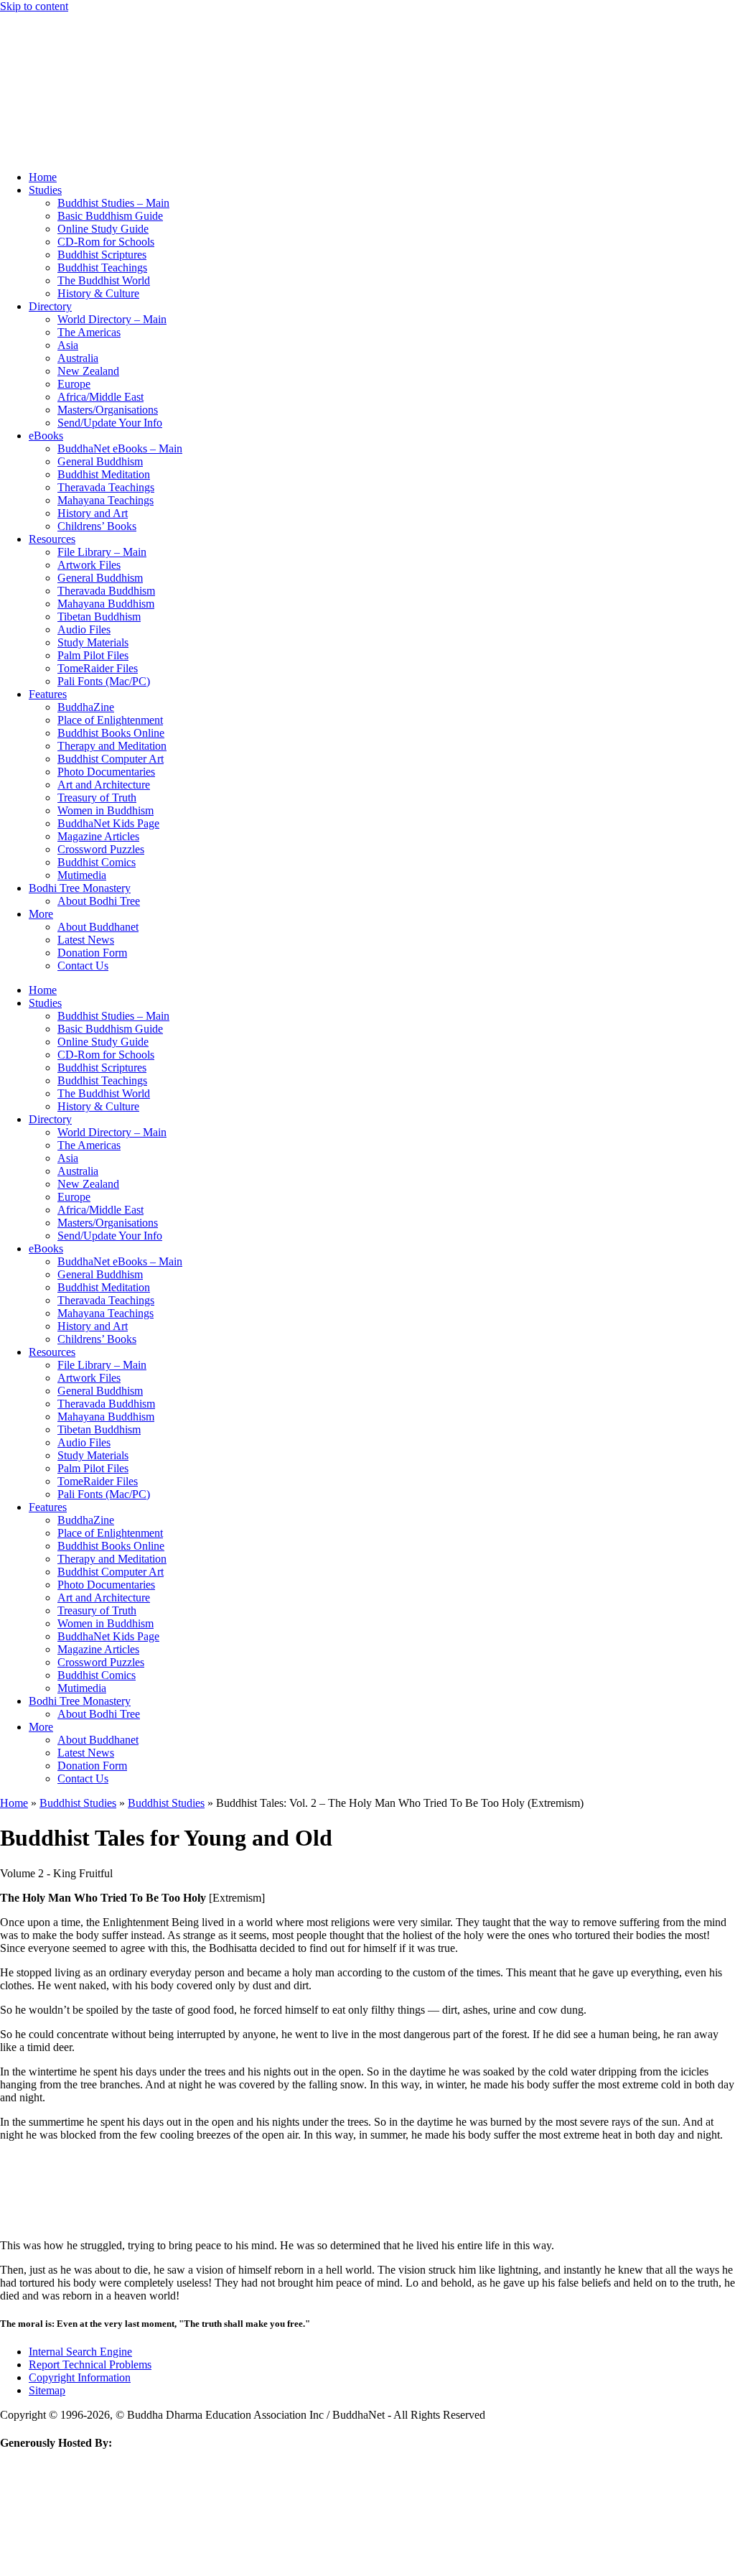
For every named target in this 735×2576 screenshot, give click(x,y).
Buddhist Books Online (111, 733)
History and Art (93, 513)
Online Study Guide (103, 229)
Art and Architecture (104, 785)
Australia (78, 358)
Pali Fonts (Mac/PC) (104, 681)
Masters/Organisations (108, 410)
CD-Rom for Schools (106, 242)
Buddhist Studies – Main (113, 203)
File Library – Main (102, 552)
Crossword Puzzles (101, 849)
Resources (52, 539)
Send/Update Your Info (110, 423)
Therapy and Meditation (112, 746)
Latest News (86, 940)
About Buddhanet (98, 927)
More (41, 914)
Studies (45, 190)
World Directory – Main (112, 319)
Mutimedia (82, 875)
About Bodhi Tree (99, 901)
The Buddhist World (104, 280)
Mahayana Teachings (106, 500)
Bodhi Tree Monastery (80, 888)
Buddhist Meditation (104, 474)
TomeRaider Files (98, 668)
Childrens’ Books (97, 526)
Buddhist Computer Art (111, 759)
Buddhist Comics (97, 862)
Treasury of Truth (97, 798)
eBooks (46, 436)
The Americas (89, 332)
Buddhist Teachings (102, 268)
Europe (74, 384)
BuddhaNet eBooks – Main (120, 448)
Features (48, 694)
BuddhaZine (86, 707)
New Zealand (88, 371)
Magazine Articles (98, 836)
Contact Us (83, 966)
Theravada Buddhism (106, 591)
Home (43, 177)
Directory (50, 306)
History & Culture (98, 293)
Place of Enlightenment (110, 720)
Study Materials (93, 642)
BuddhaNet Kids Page (108, 823)
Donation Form (92, 953)
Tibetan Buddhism (99, 617)
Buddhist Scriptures (102, 255)
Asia (68, 345)
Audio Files (84, 629)
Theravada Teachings (106, 487)
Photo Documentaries (106, 772)
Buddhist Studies (78, 1803)
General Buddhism (100, 461)
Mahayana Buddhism (106, 604)
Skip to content (34, 6)
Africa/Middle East (100, 397)
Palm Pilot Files (93, 655)
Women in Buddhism (106, 810)
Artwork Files (89, 565)
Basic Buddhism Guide (110, 216)
